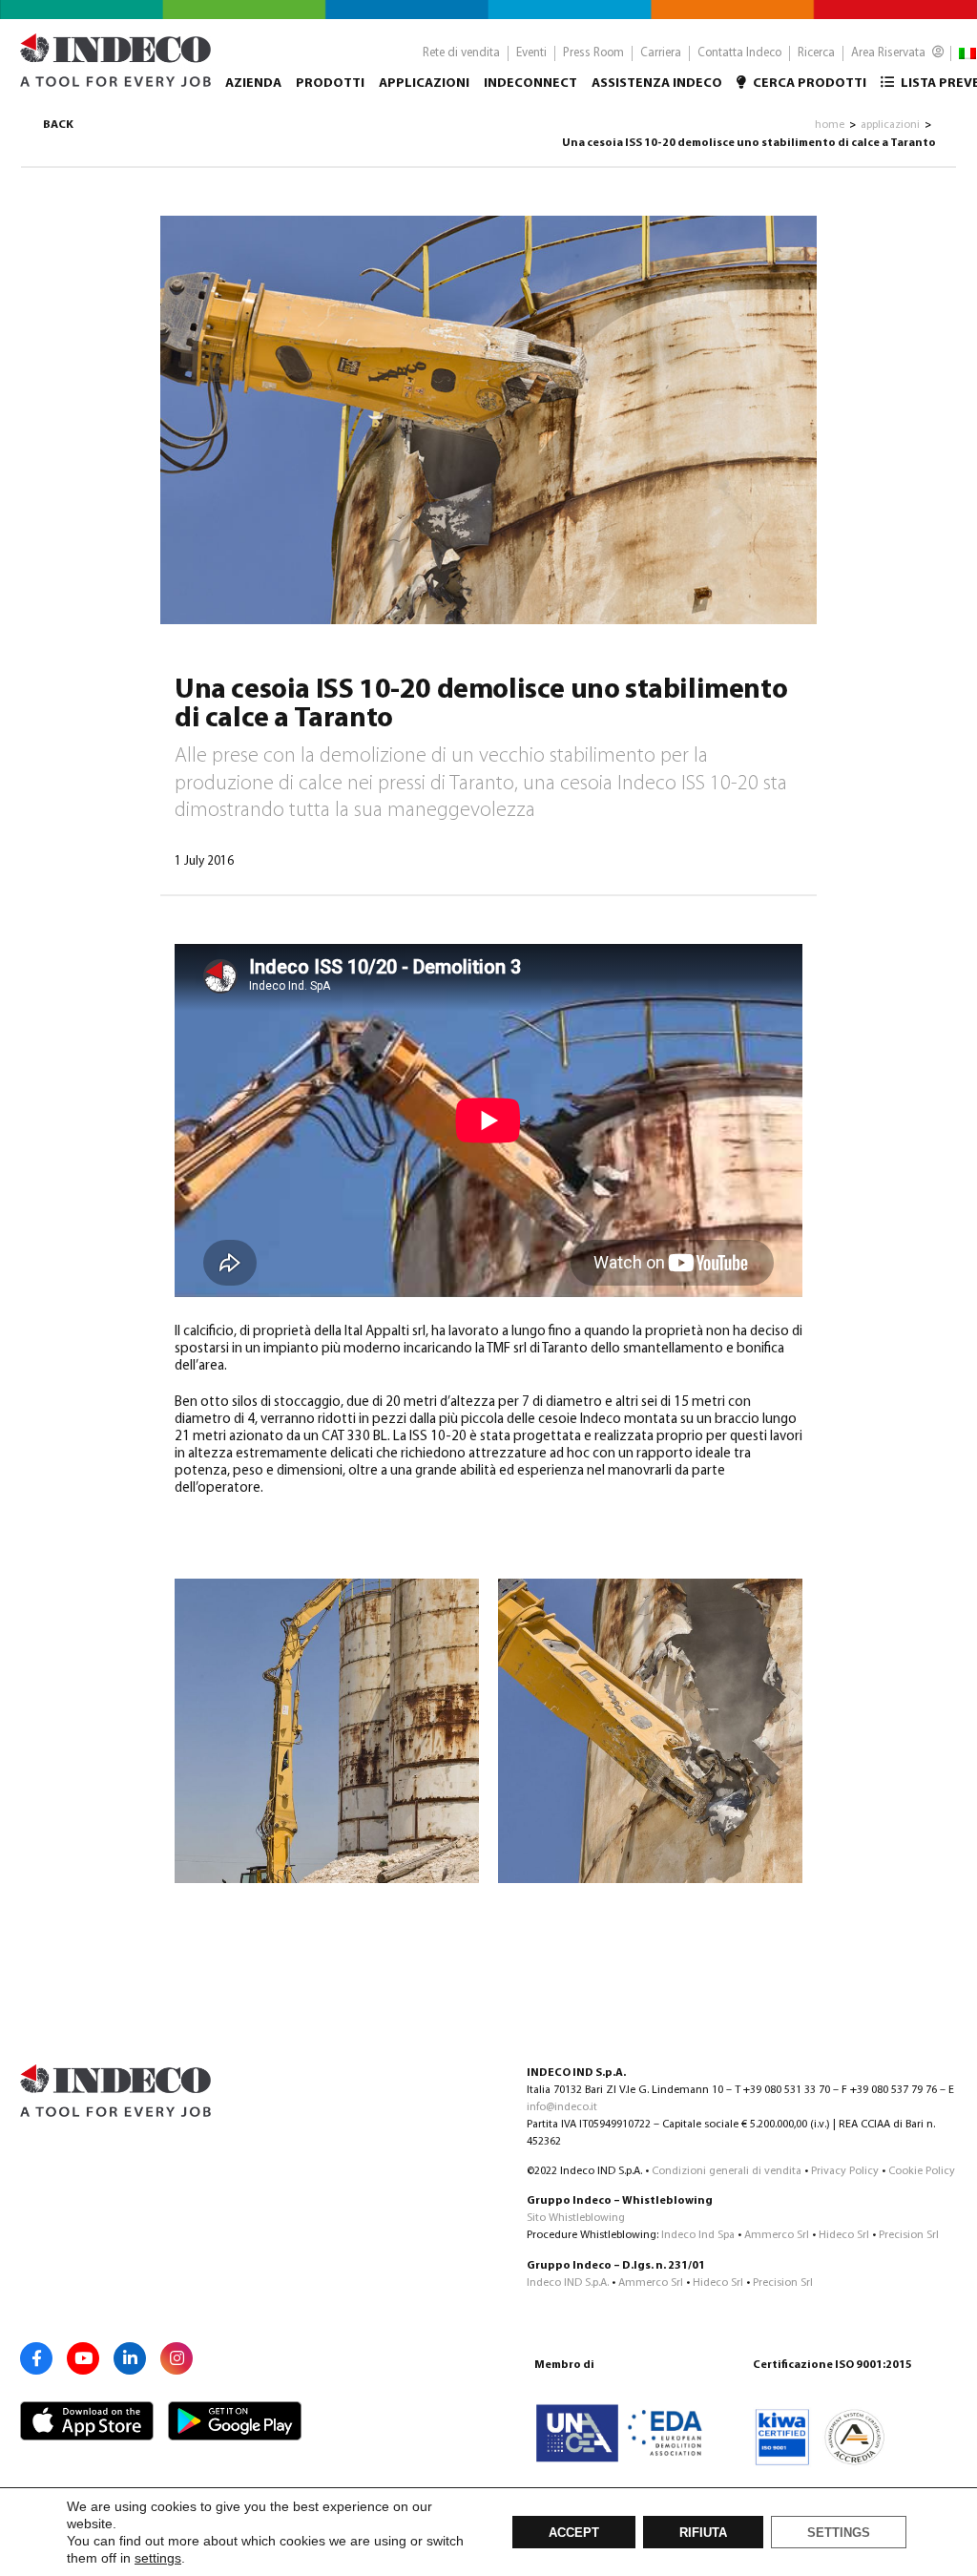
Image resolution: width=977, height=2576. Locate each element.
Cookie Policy (922, 2171)
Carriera (661, 53)
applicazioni (890, 125)
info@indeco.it (562, 2107)
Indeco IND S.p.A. (568, 2283)
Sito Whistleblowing (576, 2218)
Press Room (593, 53)
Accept (574, 2533)
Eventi (531, 53)
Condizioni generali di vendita (727, 2171)
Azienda (253, 84)
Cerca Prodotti (808, 84)
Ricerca (816, 53)
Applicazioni (424, 84)
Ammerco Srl (777, 2235)
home (830, 125)
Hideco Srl (844, 2235)
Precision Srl (909, 2235)
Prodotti (330, 84)
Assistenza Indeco (657, 84)
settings (158, 2558)
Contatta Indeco (739, 53)
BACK (58, 125)
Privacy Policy (845, 2171)
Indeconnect (530, 84)
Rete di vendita (461, 53)
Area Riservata (890, 53)
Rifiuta (703, 2533)
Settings (839, 2533)
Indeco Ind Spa (698, 2235)
